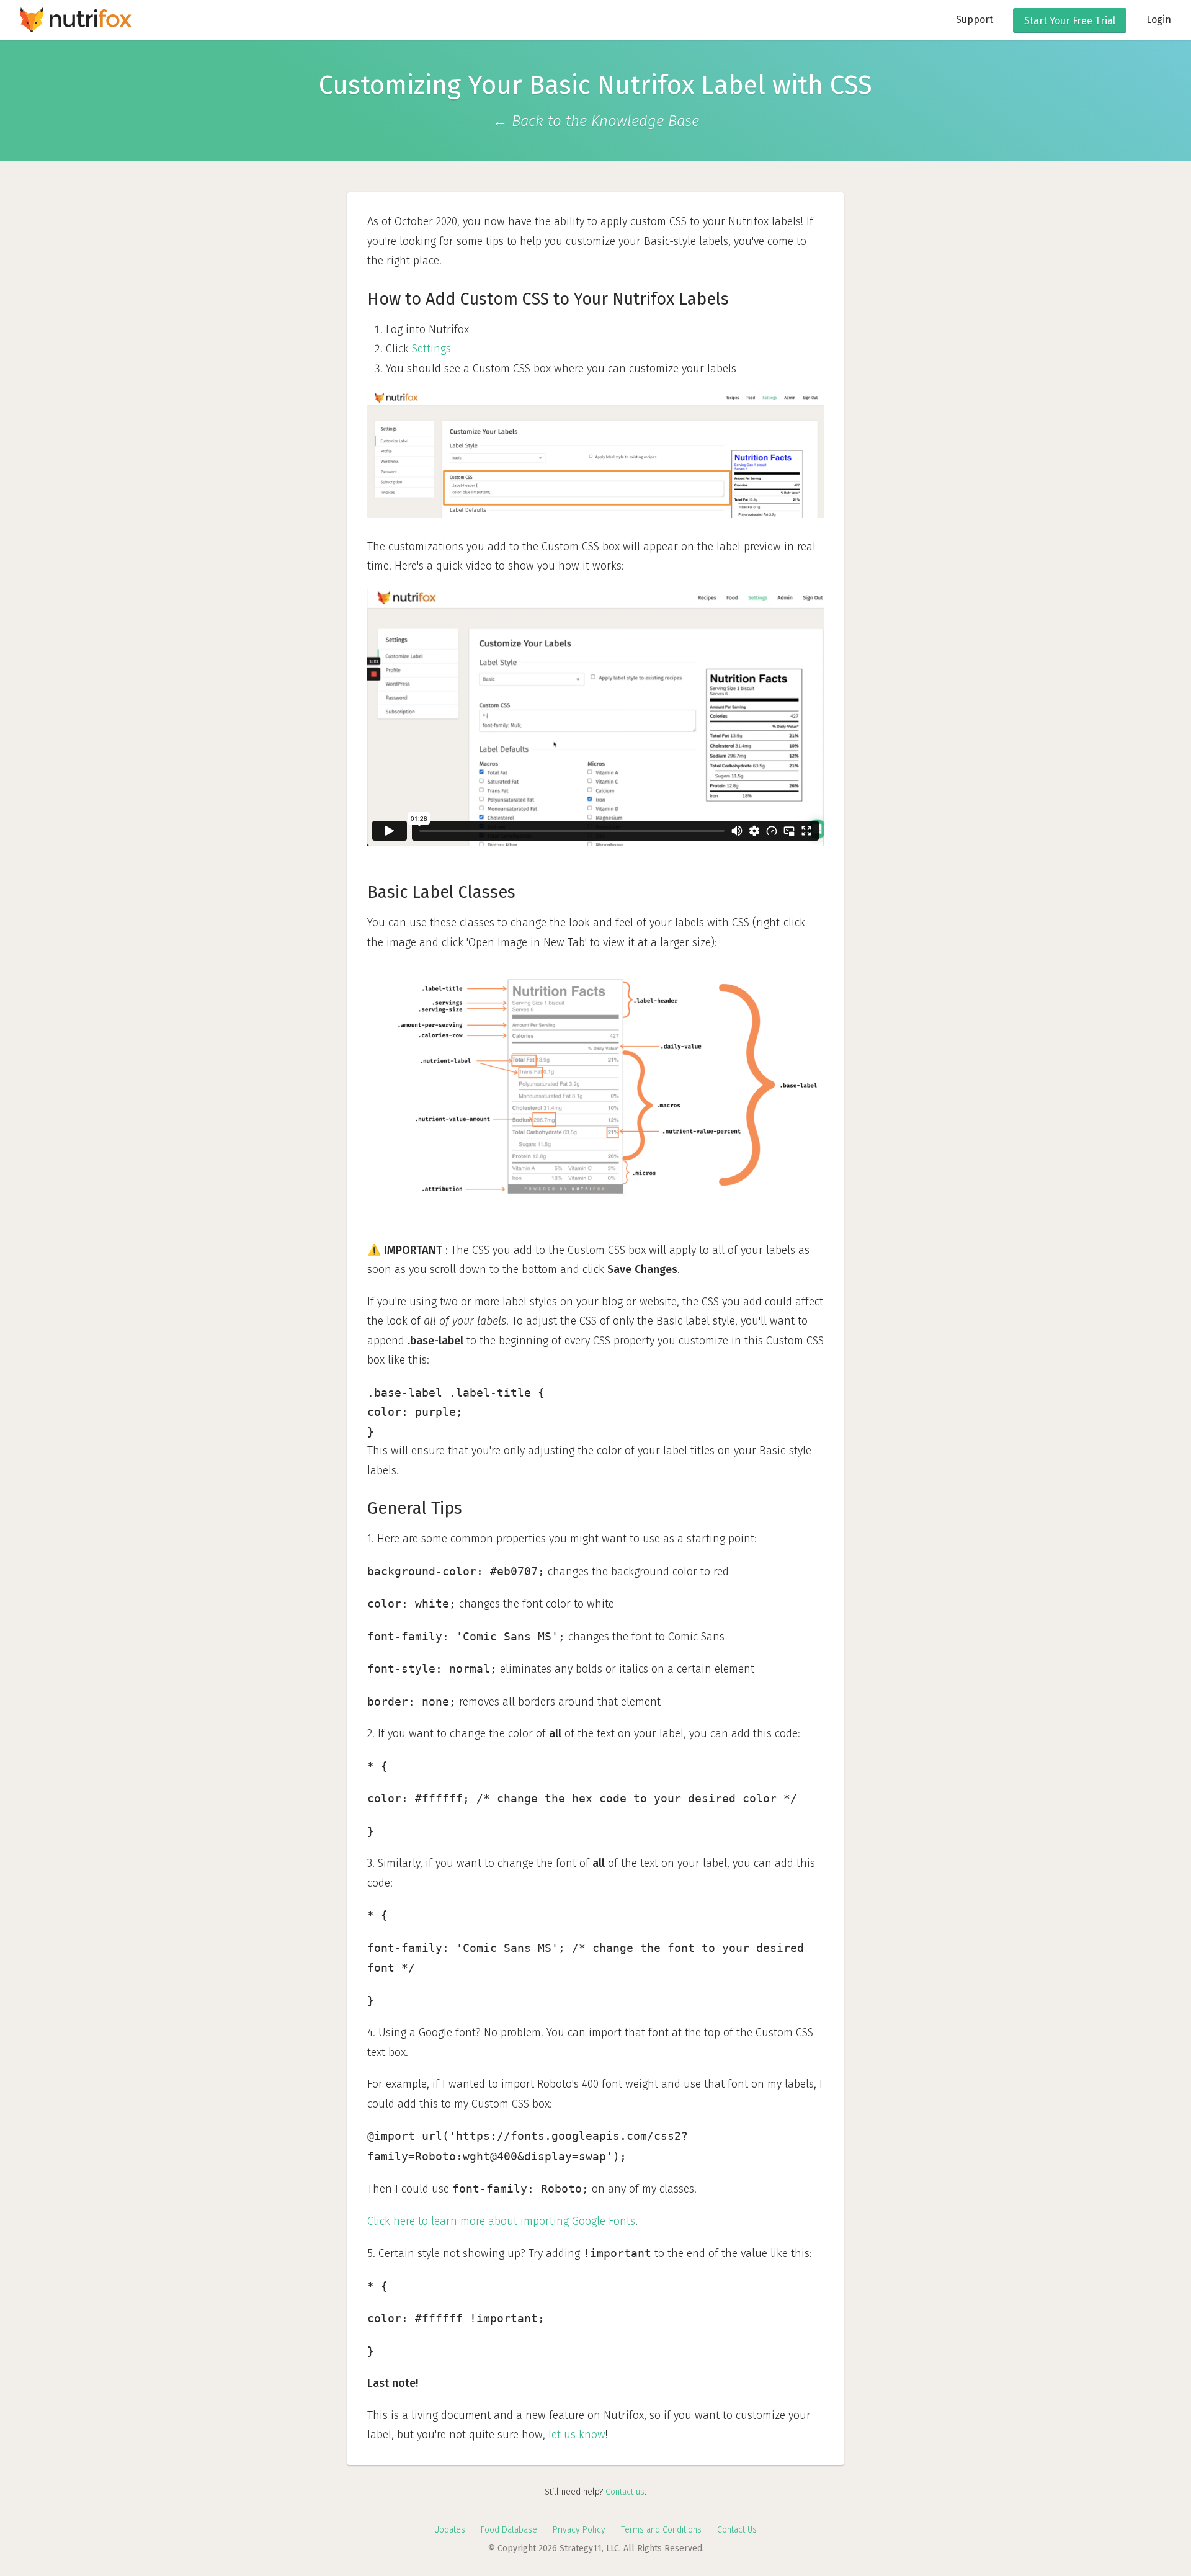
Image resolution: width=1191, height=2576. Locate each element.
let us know (577, 2435)
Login (1159, 20)
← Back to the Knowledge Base (596, 121)
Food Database (509, 2530)
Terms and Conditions (661, 2530)
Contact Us (737, 2530)
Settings (431, 349)
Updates (450, 2530)
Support (975, 20)
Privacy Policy (579, 2530)
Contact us (625, 2492)
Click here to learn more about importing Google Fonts (501, 2221)
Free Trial (1070, 21)
